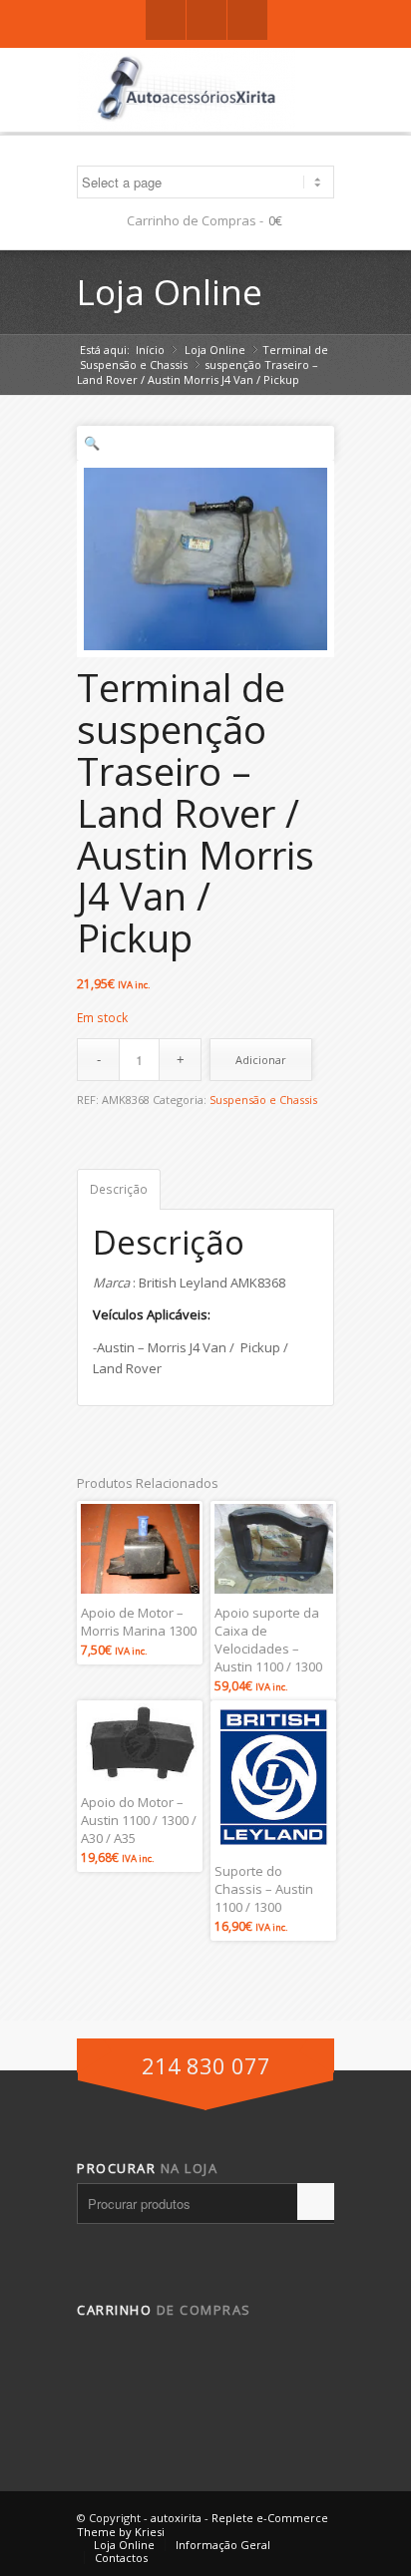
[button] (205, 443)
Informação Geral (223, 2545)
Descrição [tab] (119, 1189)
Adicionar (261, 1060)
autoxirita (176, 2518)
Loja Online (170, 292)
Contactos (121, 2558)
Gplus (206, 20)
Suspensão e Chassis (134, 365)
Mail (247, 20)
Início (150, 350)
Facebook (166, 20)
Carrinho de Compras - (195, 220)
